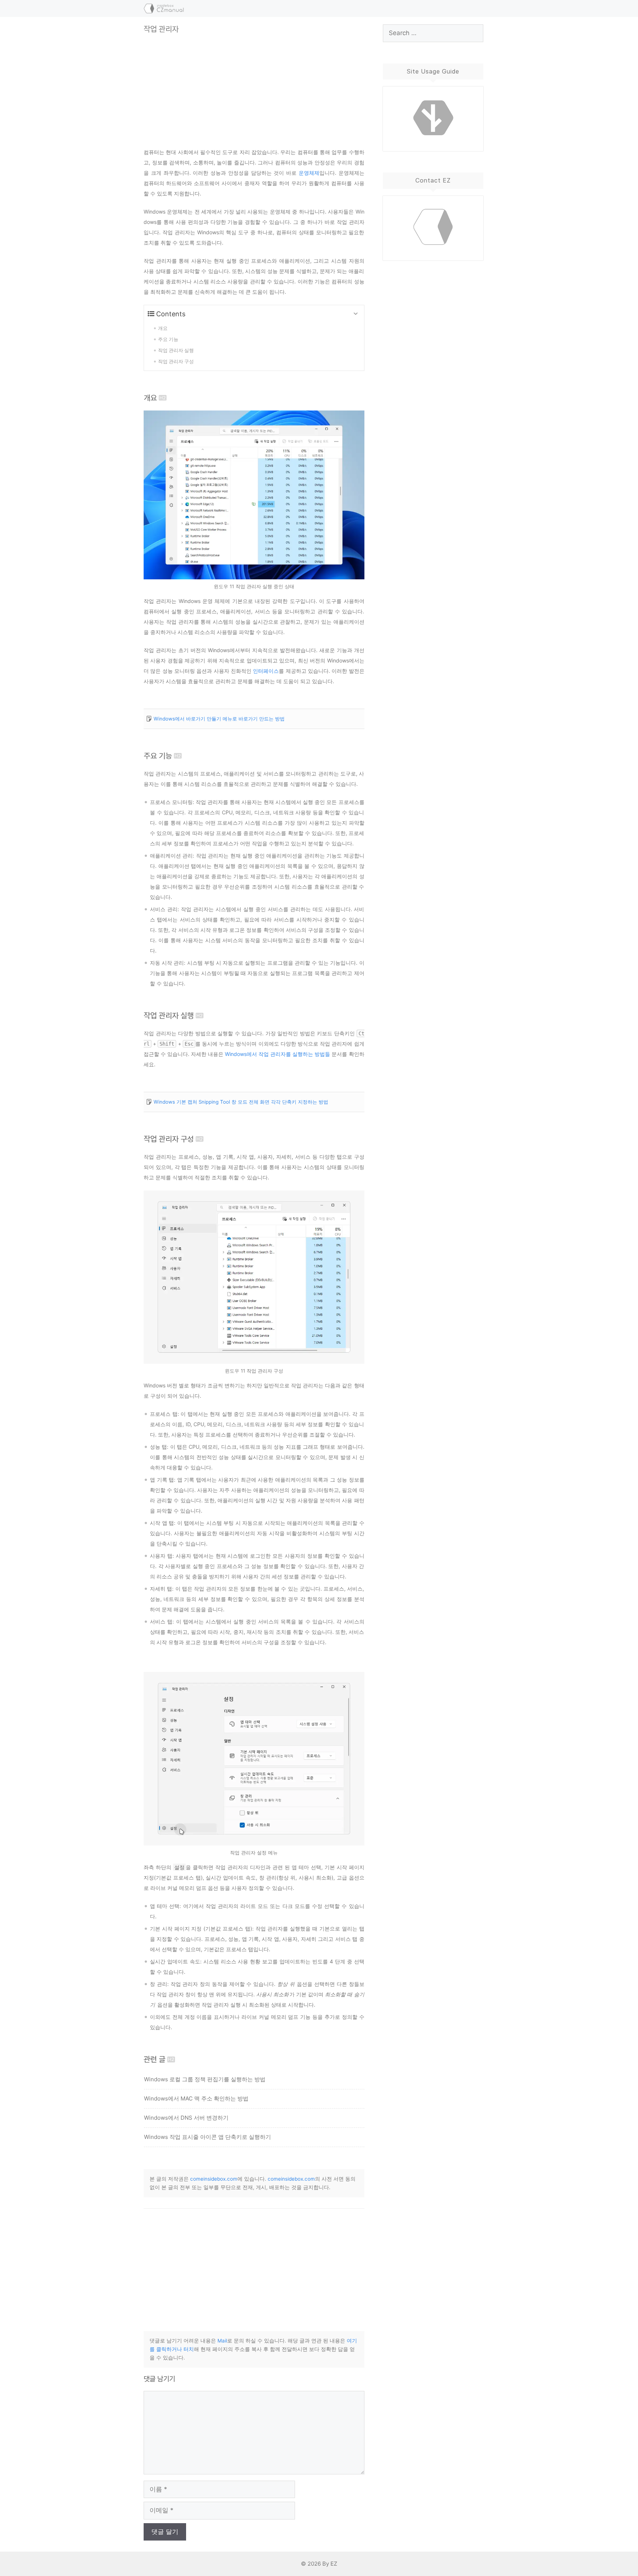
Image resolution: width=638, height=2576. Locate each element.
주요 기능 (158, 756)
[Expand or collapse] (356, 314)
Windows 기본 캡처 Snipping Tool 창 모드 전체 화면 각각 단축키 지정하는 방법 (241, 1102)
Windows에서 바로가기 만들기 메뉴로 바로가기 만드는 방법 (219, 719)
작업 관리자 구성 (169, 1139)
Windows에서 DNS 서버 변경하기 (186, 2118)
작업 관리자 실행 (169, 1016)
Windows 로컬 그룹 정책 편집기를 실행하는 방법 (205, 2079)
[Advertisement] (254, 85)
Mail (222, 2341)
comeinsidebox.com (214, 2179)
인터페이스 (266, 671)
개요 (150, 398)
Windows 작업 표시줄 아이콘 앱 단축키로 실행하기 (207, 2137)
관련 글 (155, 2059)
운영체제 (309, 173)
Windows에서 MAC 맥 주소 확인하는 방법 (196, 2098)
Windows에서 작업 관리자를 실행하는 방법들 (277, 1054)
